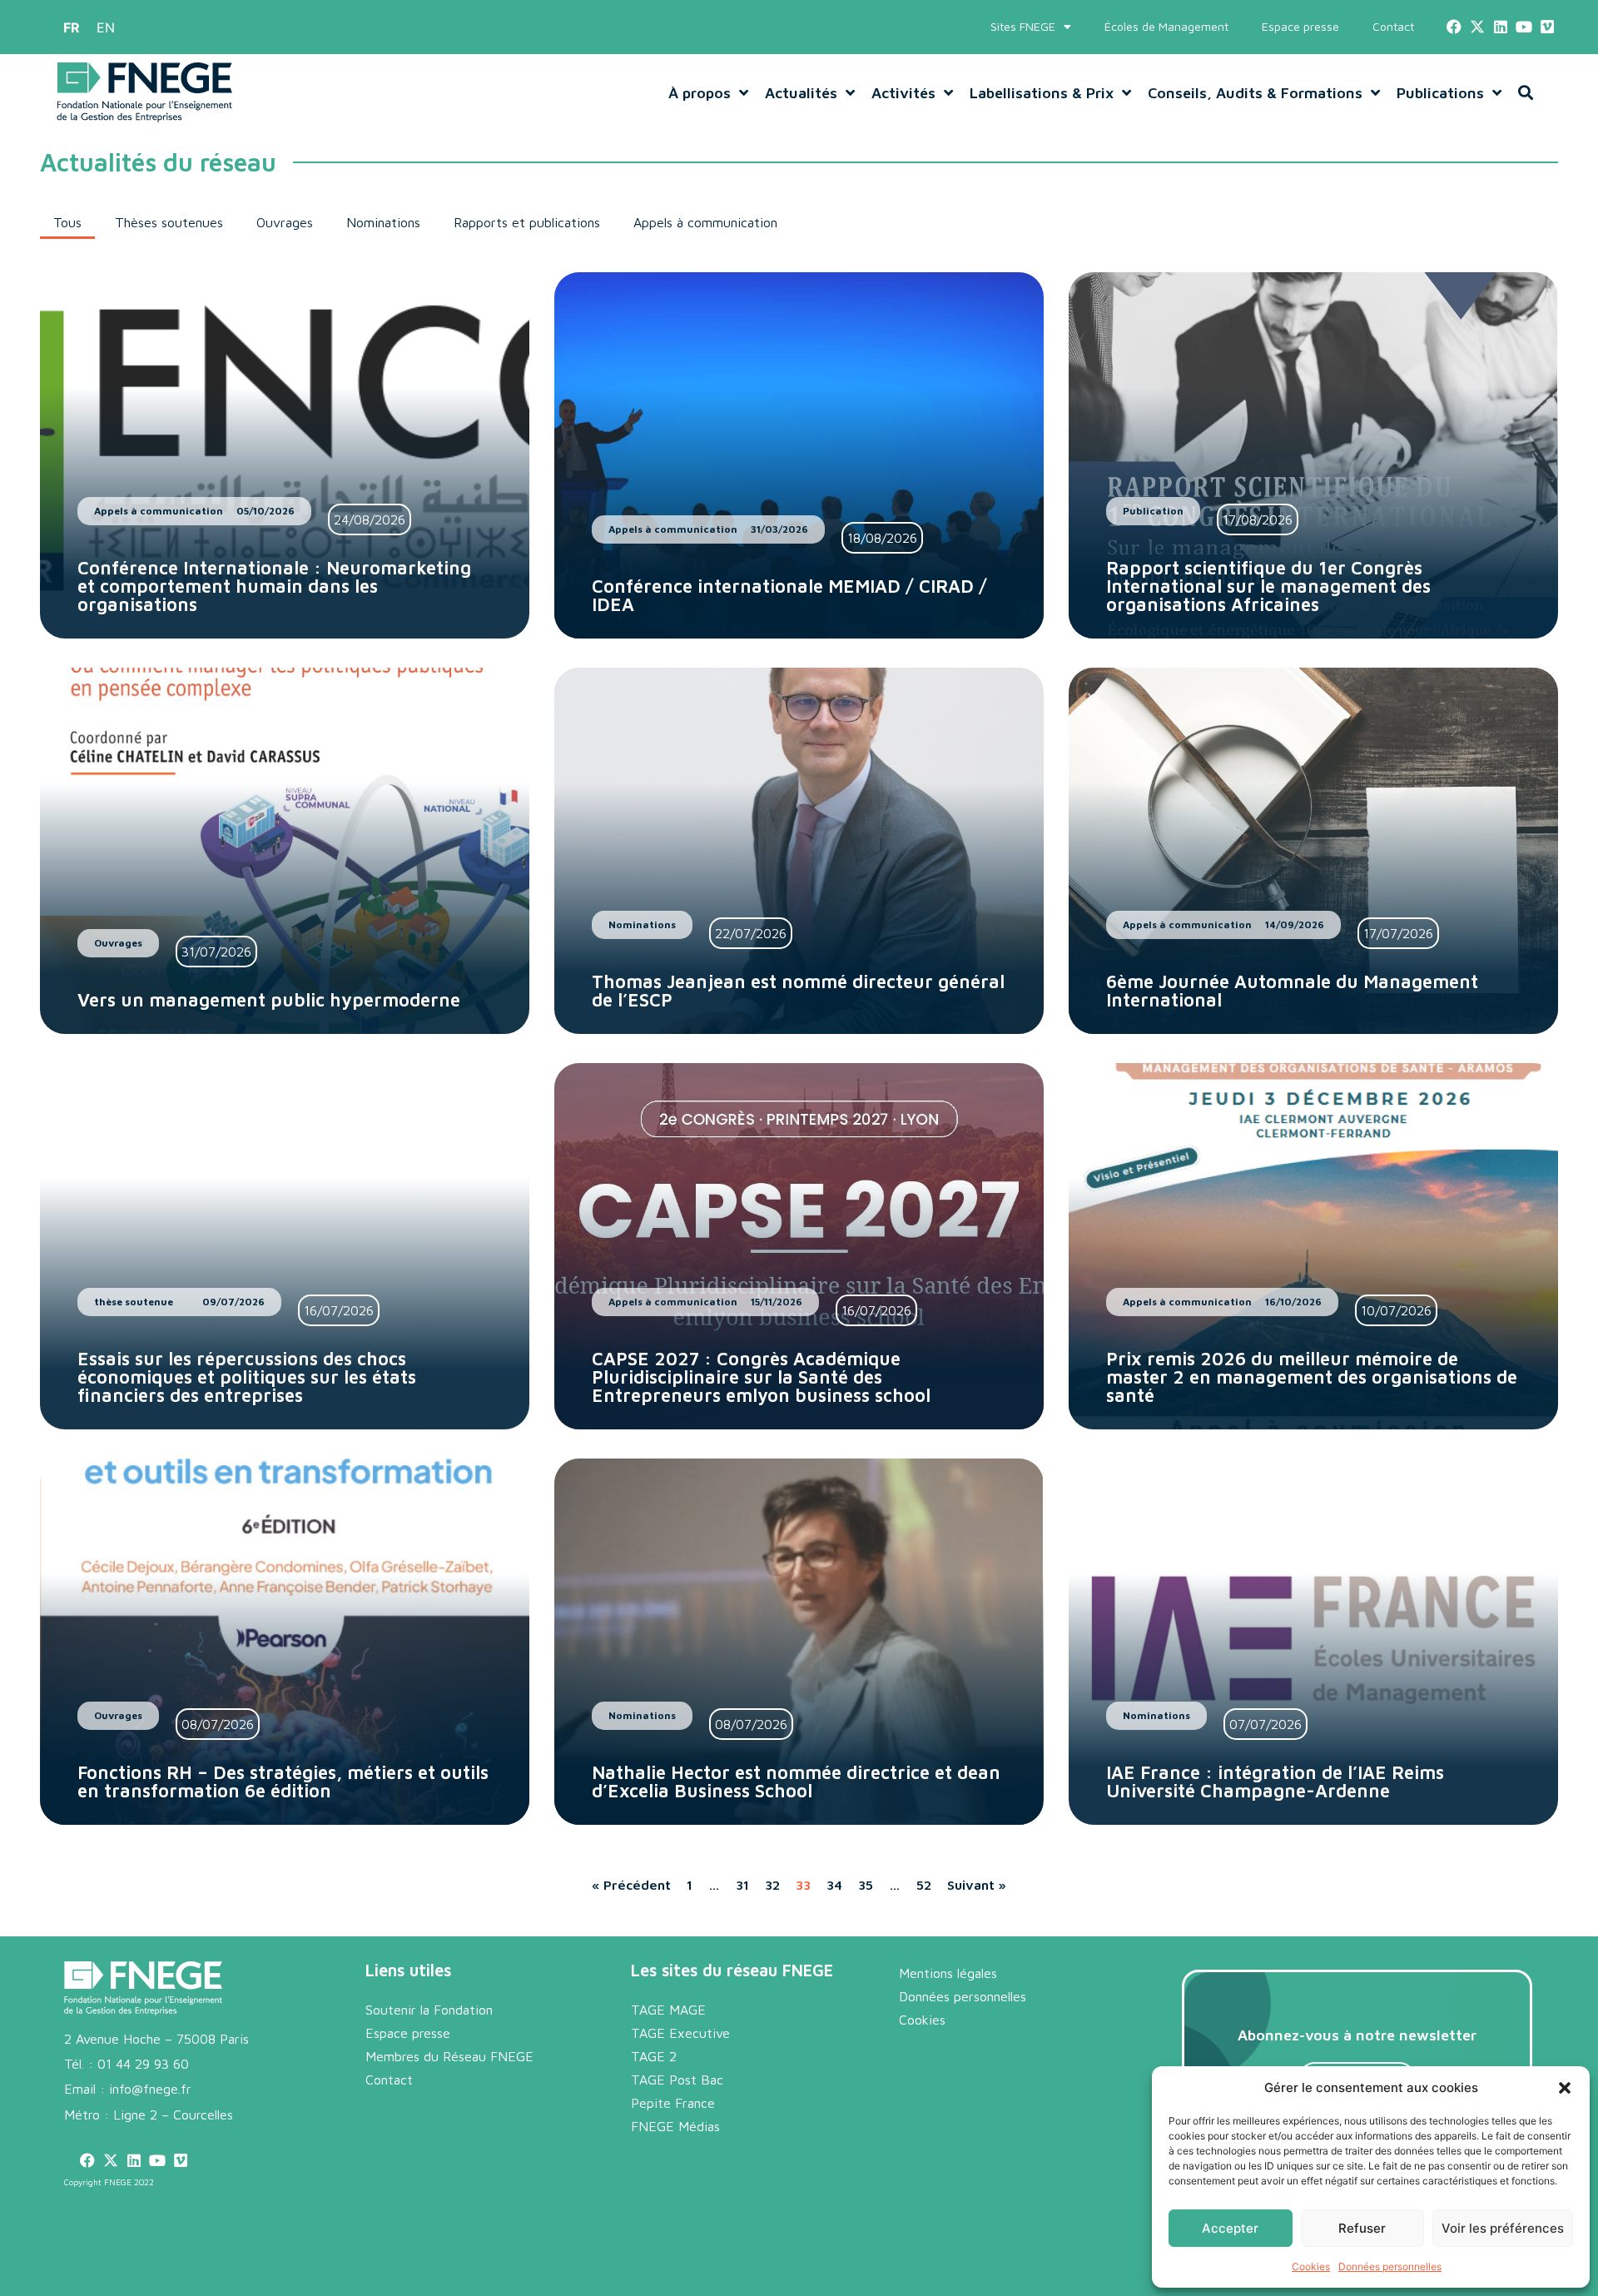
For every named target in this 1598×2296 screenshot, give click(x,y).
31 (742, 1885)
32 (772, 1885)
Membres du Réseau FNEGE (449, 2056)
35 (866, 1885)
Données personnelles (1390, 2266)
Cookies (1311, 2266)
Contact (1393, 26)
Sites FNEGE (1023, 26)
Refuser (1362, 2228)
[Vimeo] (1548, 27)
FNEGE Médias (675, 2126)
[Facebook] (1454, 27)
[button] (1565, 2088)
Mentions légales (948, 1973)
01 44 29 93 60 (143, 2064)
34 (834, 1885)
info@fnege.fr (150, 2089)
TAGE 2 (654, 2056)
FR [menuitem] (72, 27)
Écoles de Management (1166, 26)
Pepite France (673, 2103)
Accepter (1230, 2228)
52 (924, 1885)
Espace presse (1300, 26)
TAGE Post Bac (677, 2080)
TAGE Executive (680, 2033)
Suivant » (977, 1885)
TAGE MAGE (668, 2010)
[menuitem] (72, 27)
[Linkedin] (1500, 27)
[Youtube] (1524, 27)
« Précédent (631, 1885)
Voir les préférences (1503, 2228)
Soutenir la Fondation (429, 2010)
